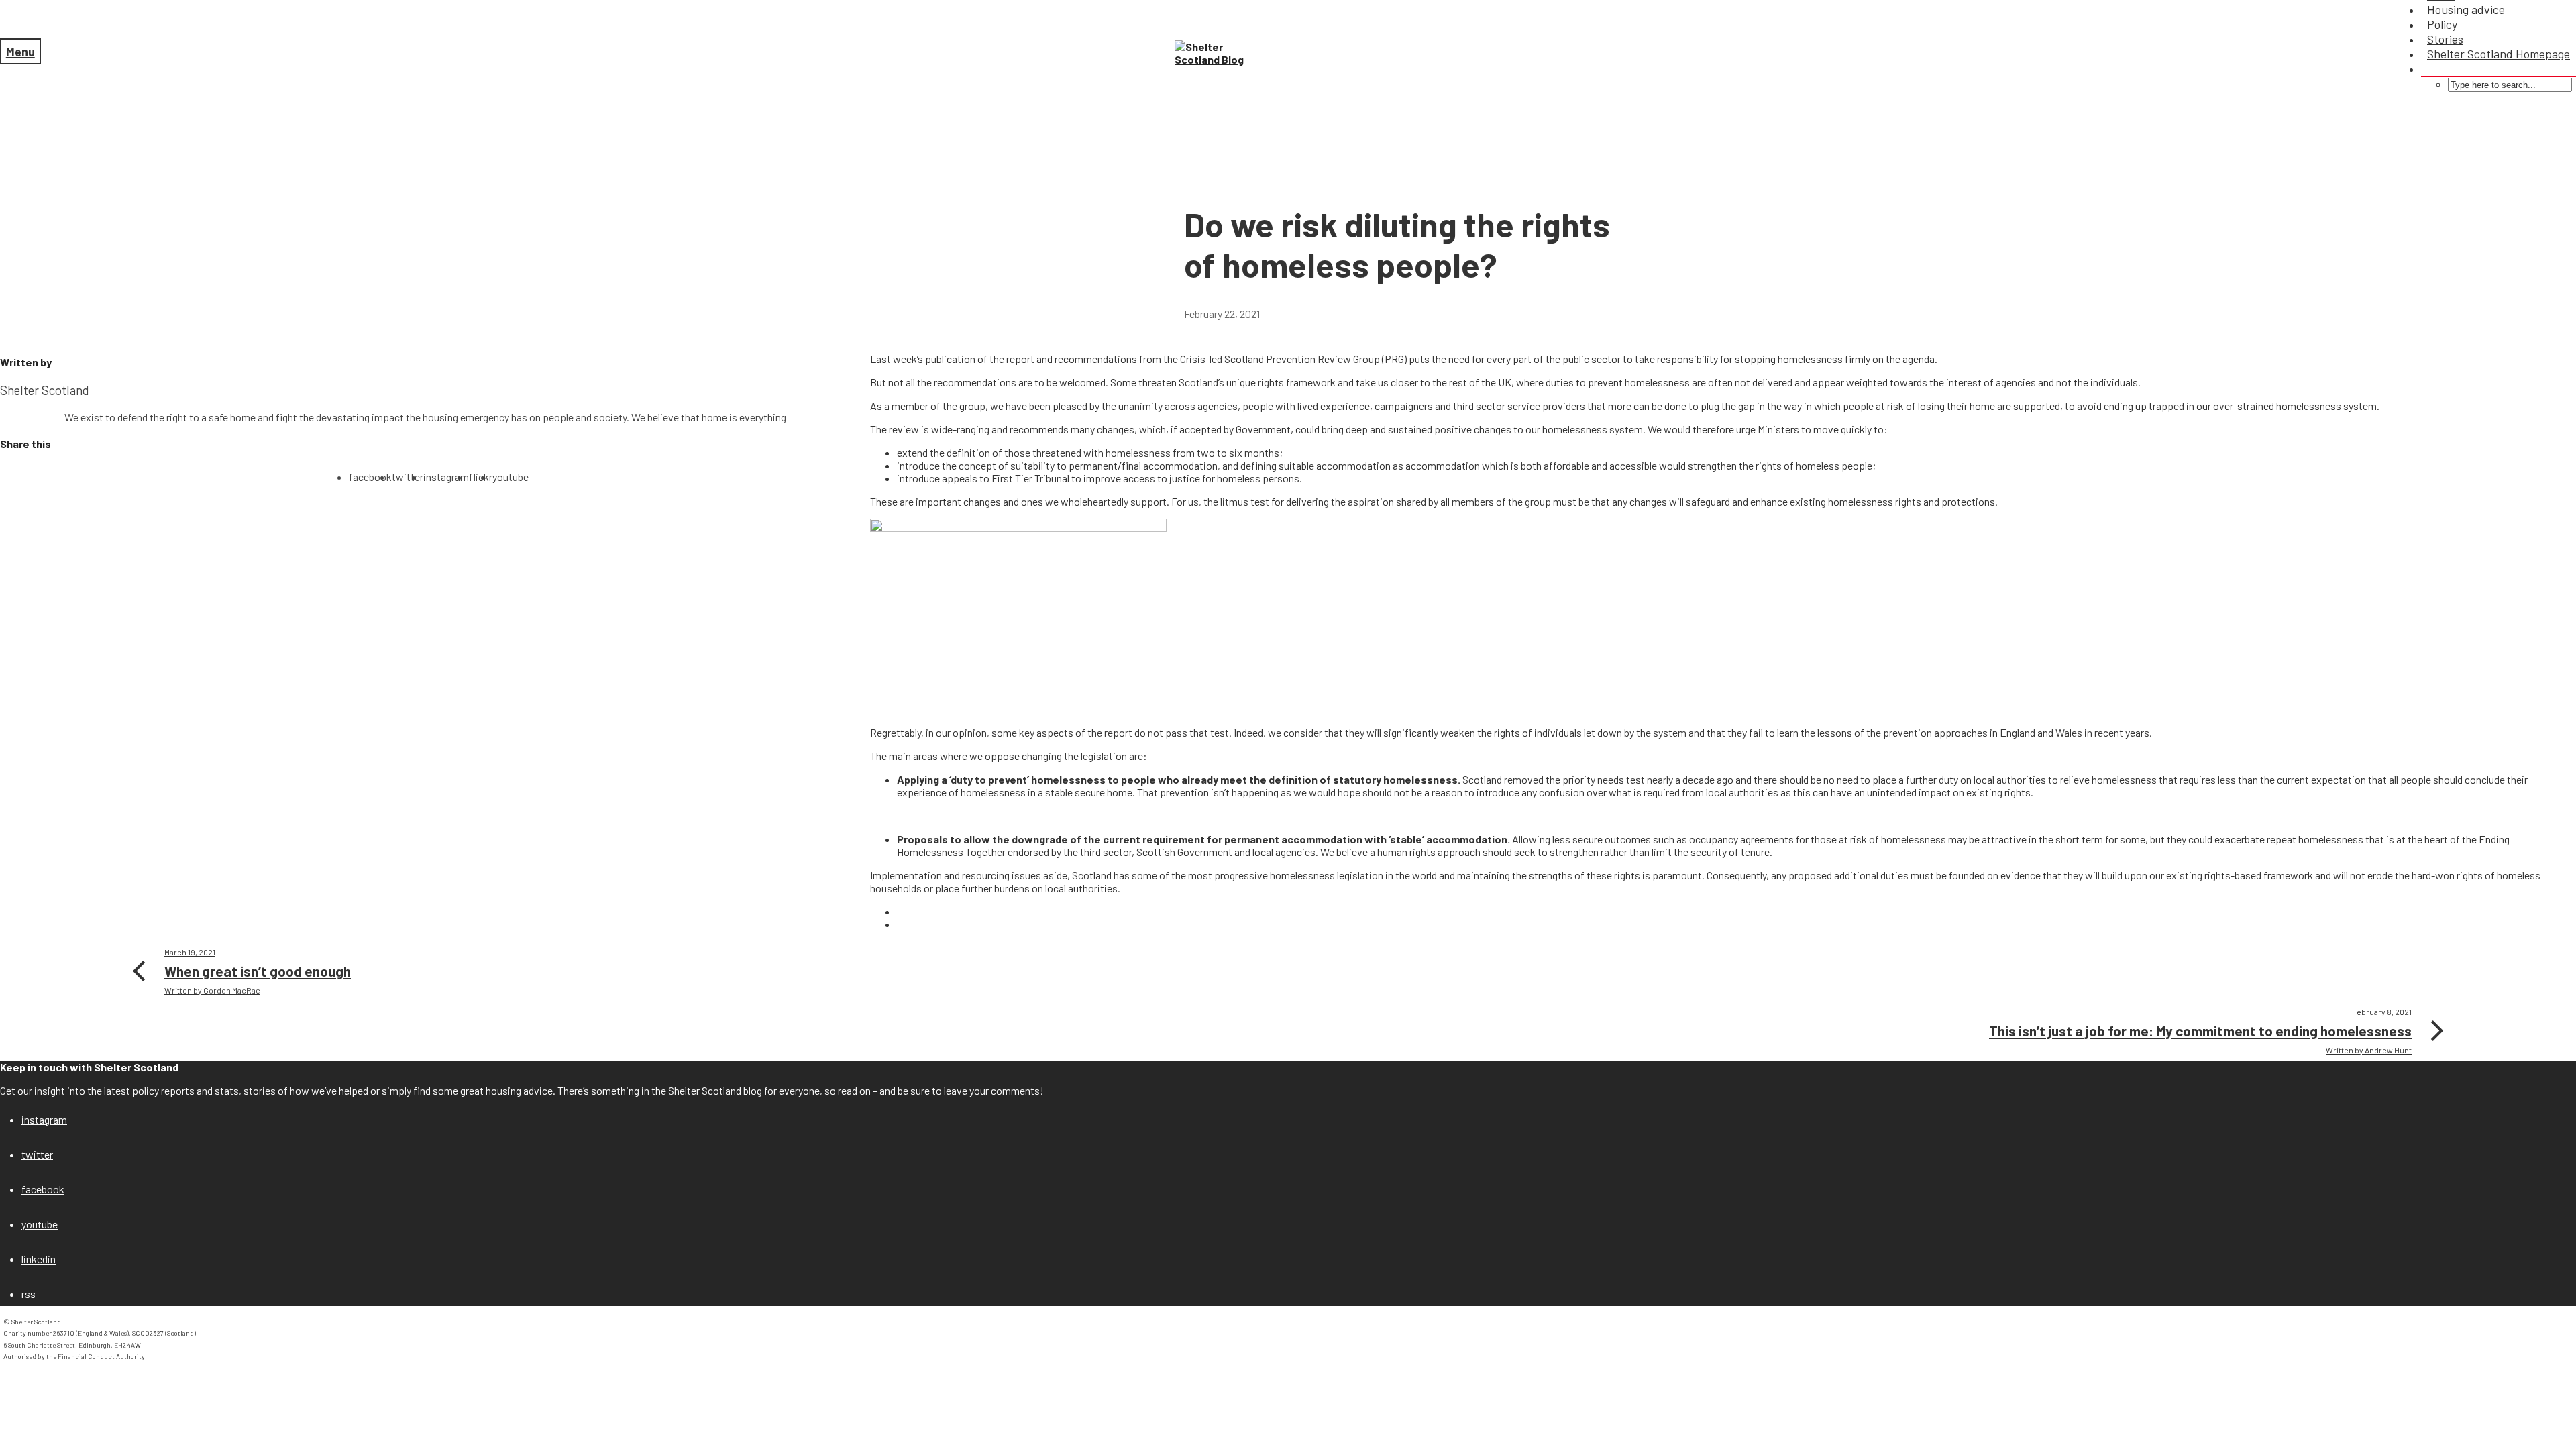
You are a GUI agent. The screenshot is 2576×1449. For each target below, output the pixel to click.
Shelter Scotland (45, 390)
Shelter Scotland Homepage (2499, 54)
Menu (20, 52)
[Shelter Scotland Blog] (1218, 53)
